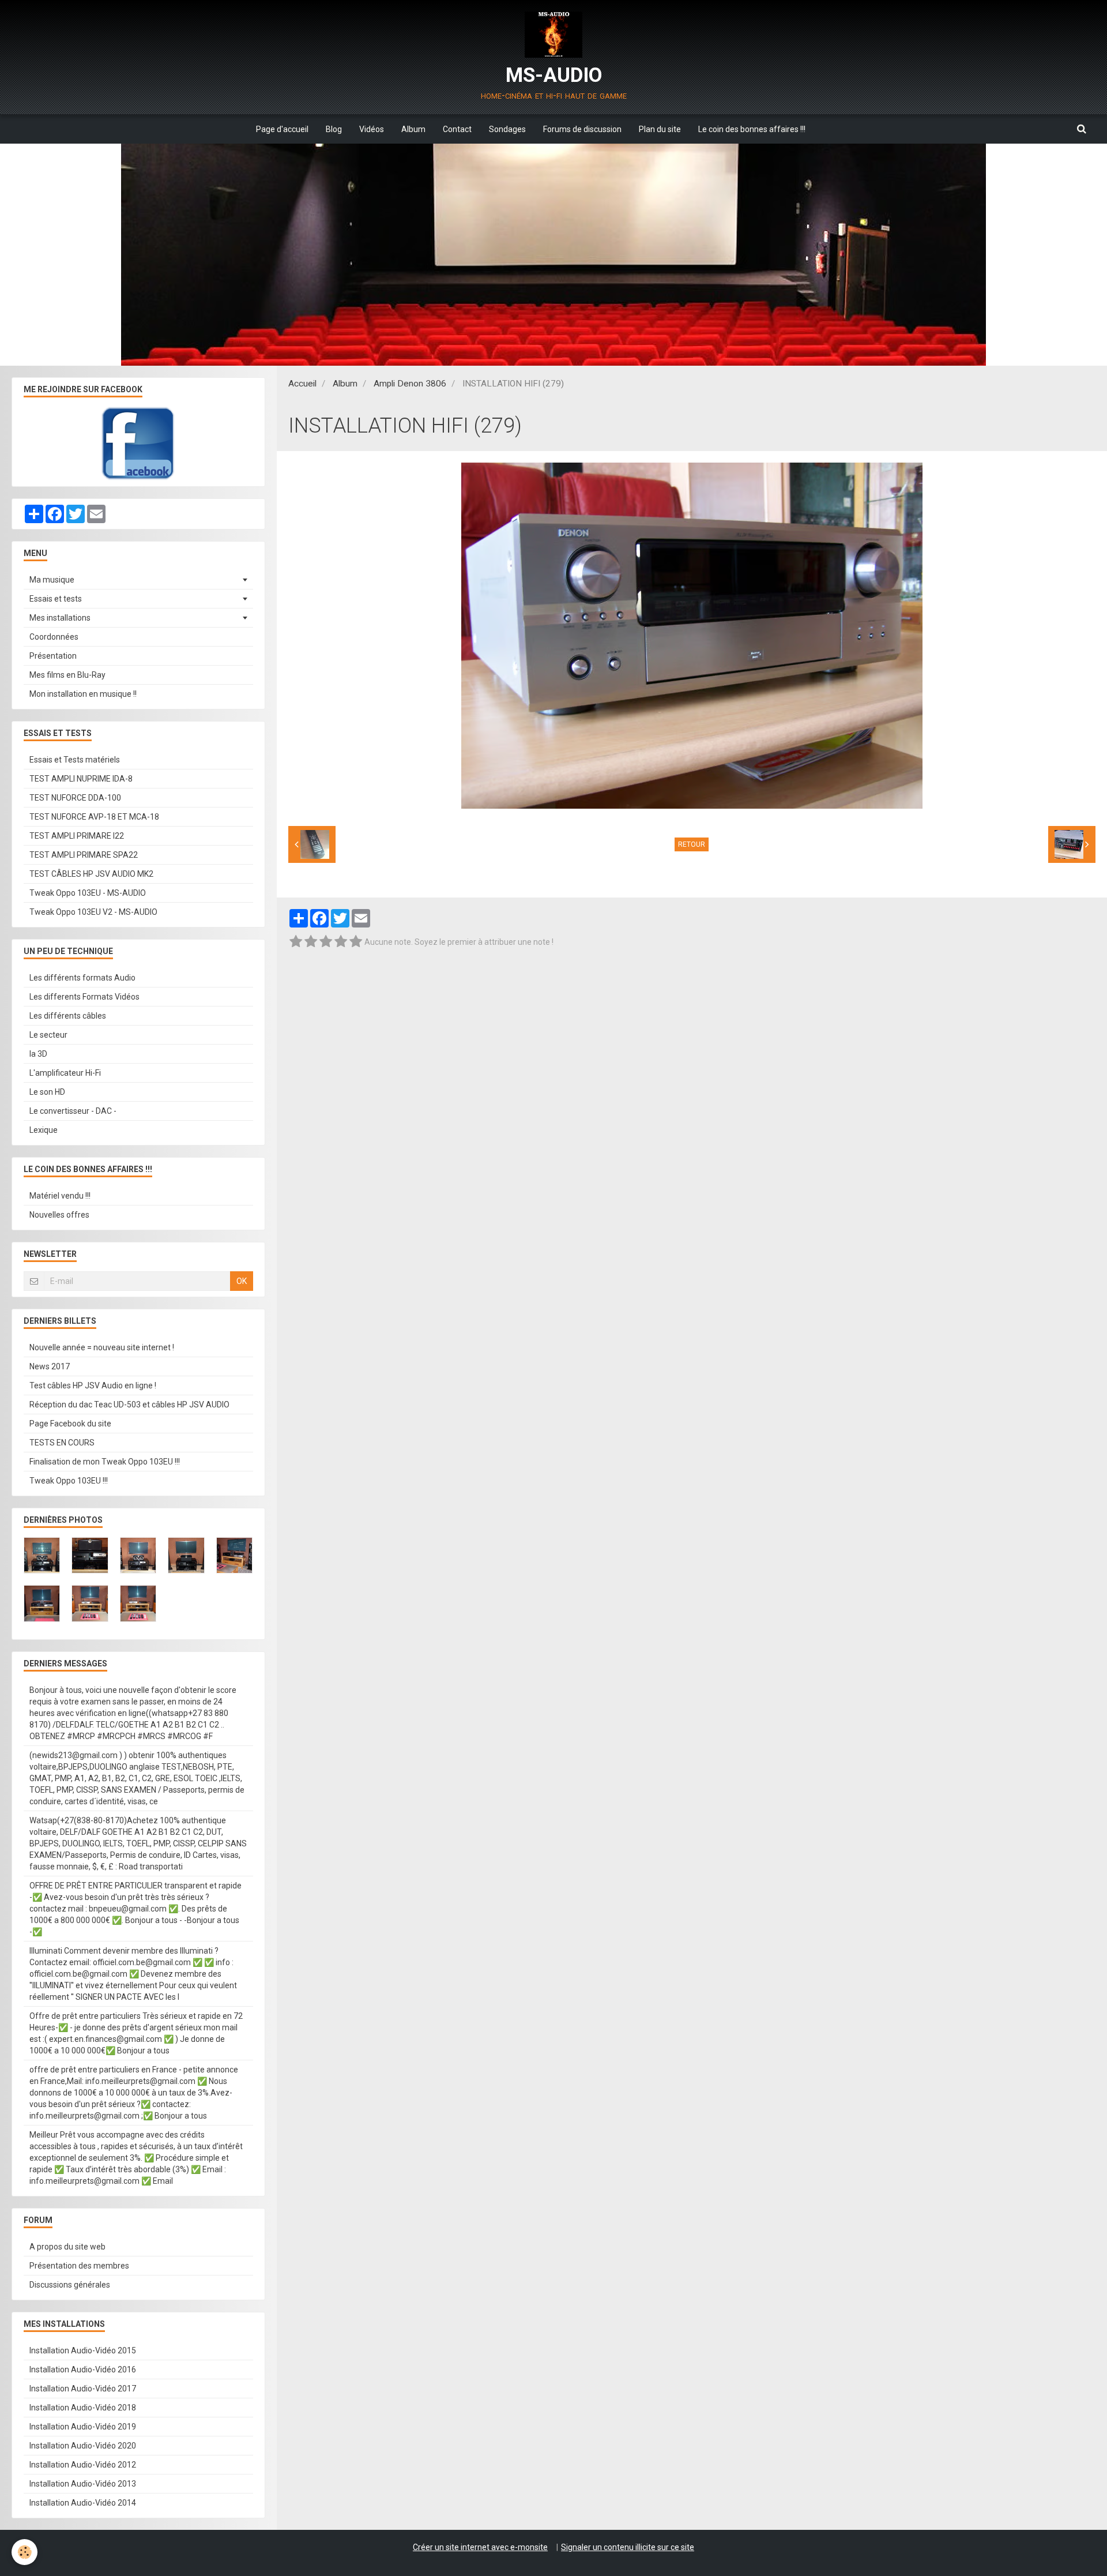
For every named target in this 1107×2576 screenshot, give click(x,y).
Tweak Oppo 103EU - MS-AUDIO (88, 893)
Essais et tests (56, 599)
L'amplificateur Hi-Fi (65, 1073)
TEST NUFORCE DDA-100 (75, 798)
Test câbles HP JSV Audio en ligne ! (93, 1385)
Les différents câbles (68, 1016)
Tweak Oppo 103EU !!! (69, 1481)
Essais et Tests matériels (75, 760)
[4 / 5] (341, 942)
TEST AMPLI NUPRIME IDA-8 (81, 779)
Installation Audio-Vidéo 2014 (83, 2503)
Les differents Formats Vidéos (84, 997)
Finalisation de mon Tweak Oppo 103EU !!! (105, 1462)
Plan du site (660, 129)
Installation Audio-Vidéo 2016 (83, 2370)
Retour (692, 844)
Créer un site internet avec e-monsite (480, 2547)
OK (242, 1281)
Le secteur (48, 1035)
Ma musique (52, 580)
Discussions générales (70, 2285)
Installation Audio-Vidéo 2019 (83, 2427)
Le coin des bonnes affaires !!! (752, 129)
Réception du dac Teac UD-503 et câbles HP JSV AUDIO (129, 1405)
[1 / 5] (296, 942)
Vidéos (372, 129)
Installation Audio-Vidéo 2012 (83, 2465)
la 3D (38, 1054)
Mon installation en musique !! (83, 694)
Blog (334, 129)
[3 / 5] (326, 942)
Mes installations (60, 618)
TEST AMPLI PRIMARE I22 (77, 836)
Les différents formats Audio (82, 978)
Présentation (53, 656)
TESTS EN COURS (62, 1443)
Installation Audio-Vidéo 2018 (83, 2408)
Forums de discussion (582, 129)
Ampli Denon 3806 (410, 384)
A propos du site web (67, 2247)
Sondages (507, 129)
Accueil (302, 384)
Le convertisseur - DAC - (73, 1111)
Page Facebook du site (70, 1424)
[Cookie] (25, 2552)
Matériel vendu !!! (60, 1196)
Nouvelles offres (59, 1215)
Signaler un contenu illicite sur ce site (628, 2547)
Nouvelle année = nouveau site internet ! (102, 1347)
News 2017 (50, 1366)
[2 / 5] (311, 942)
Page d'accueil (282, 129)
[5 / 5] (356, 942)
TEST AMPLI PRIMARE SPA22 (84, 855)
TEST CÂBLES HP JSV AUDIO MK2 (91, 874)
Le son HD (47, 1092)
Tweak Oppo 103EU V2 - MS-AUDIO (93, 912)
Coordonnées (54, 637)
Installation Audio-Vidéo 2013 (83, 2484)
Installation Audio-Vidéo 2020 (83, 2446)
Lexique (44, 1130)
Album (413, 129)
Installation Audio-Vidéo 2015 (83, 2350)
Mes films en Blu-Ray (67, 675)
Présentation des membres (79, 2266)
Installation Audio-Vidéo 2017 (83, 2389)
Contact (457, 129)
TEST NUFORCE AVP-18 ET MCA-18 (94, 817)
